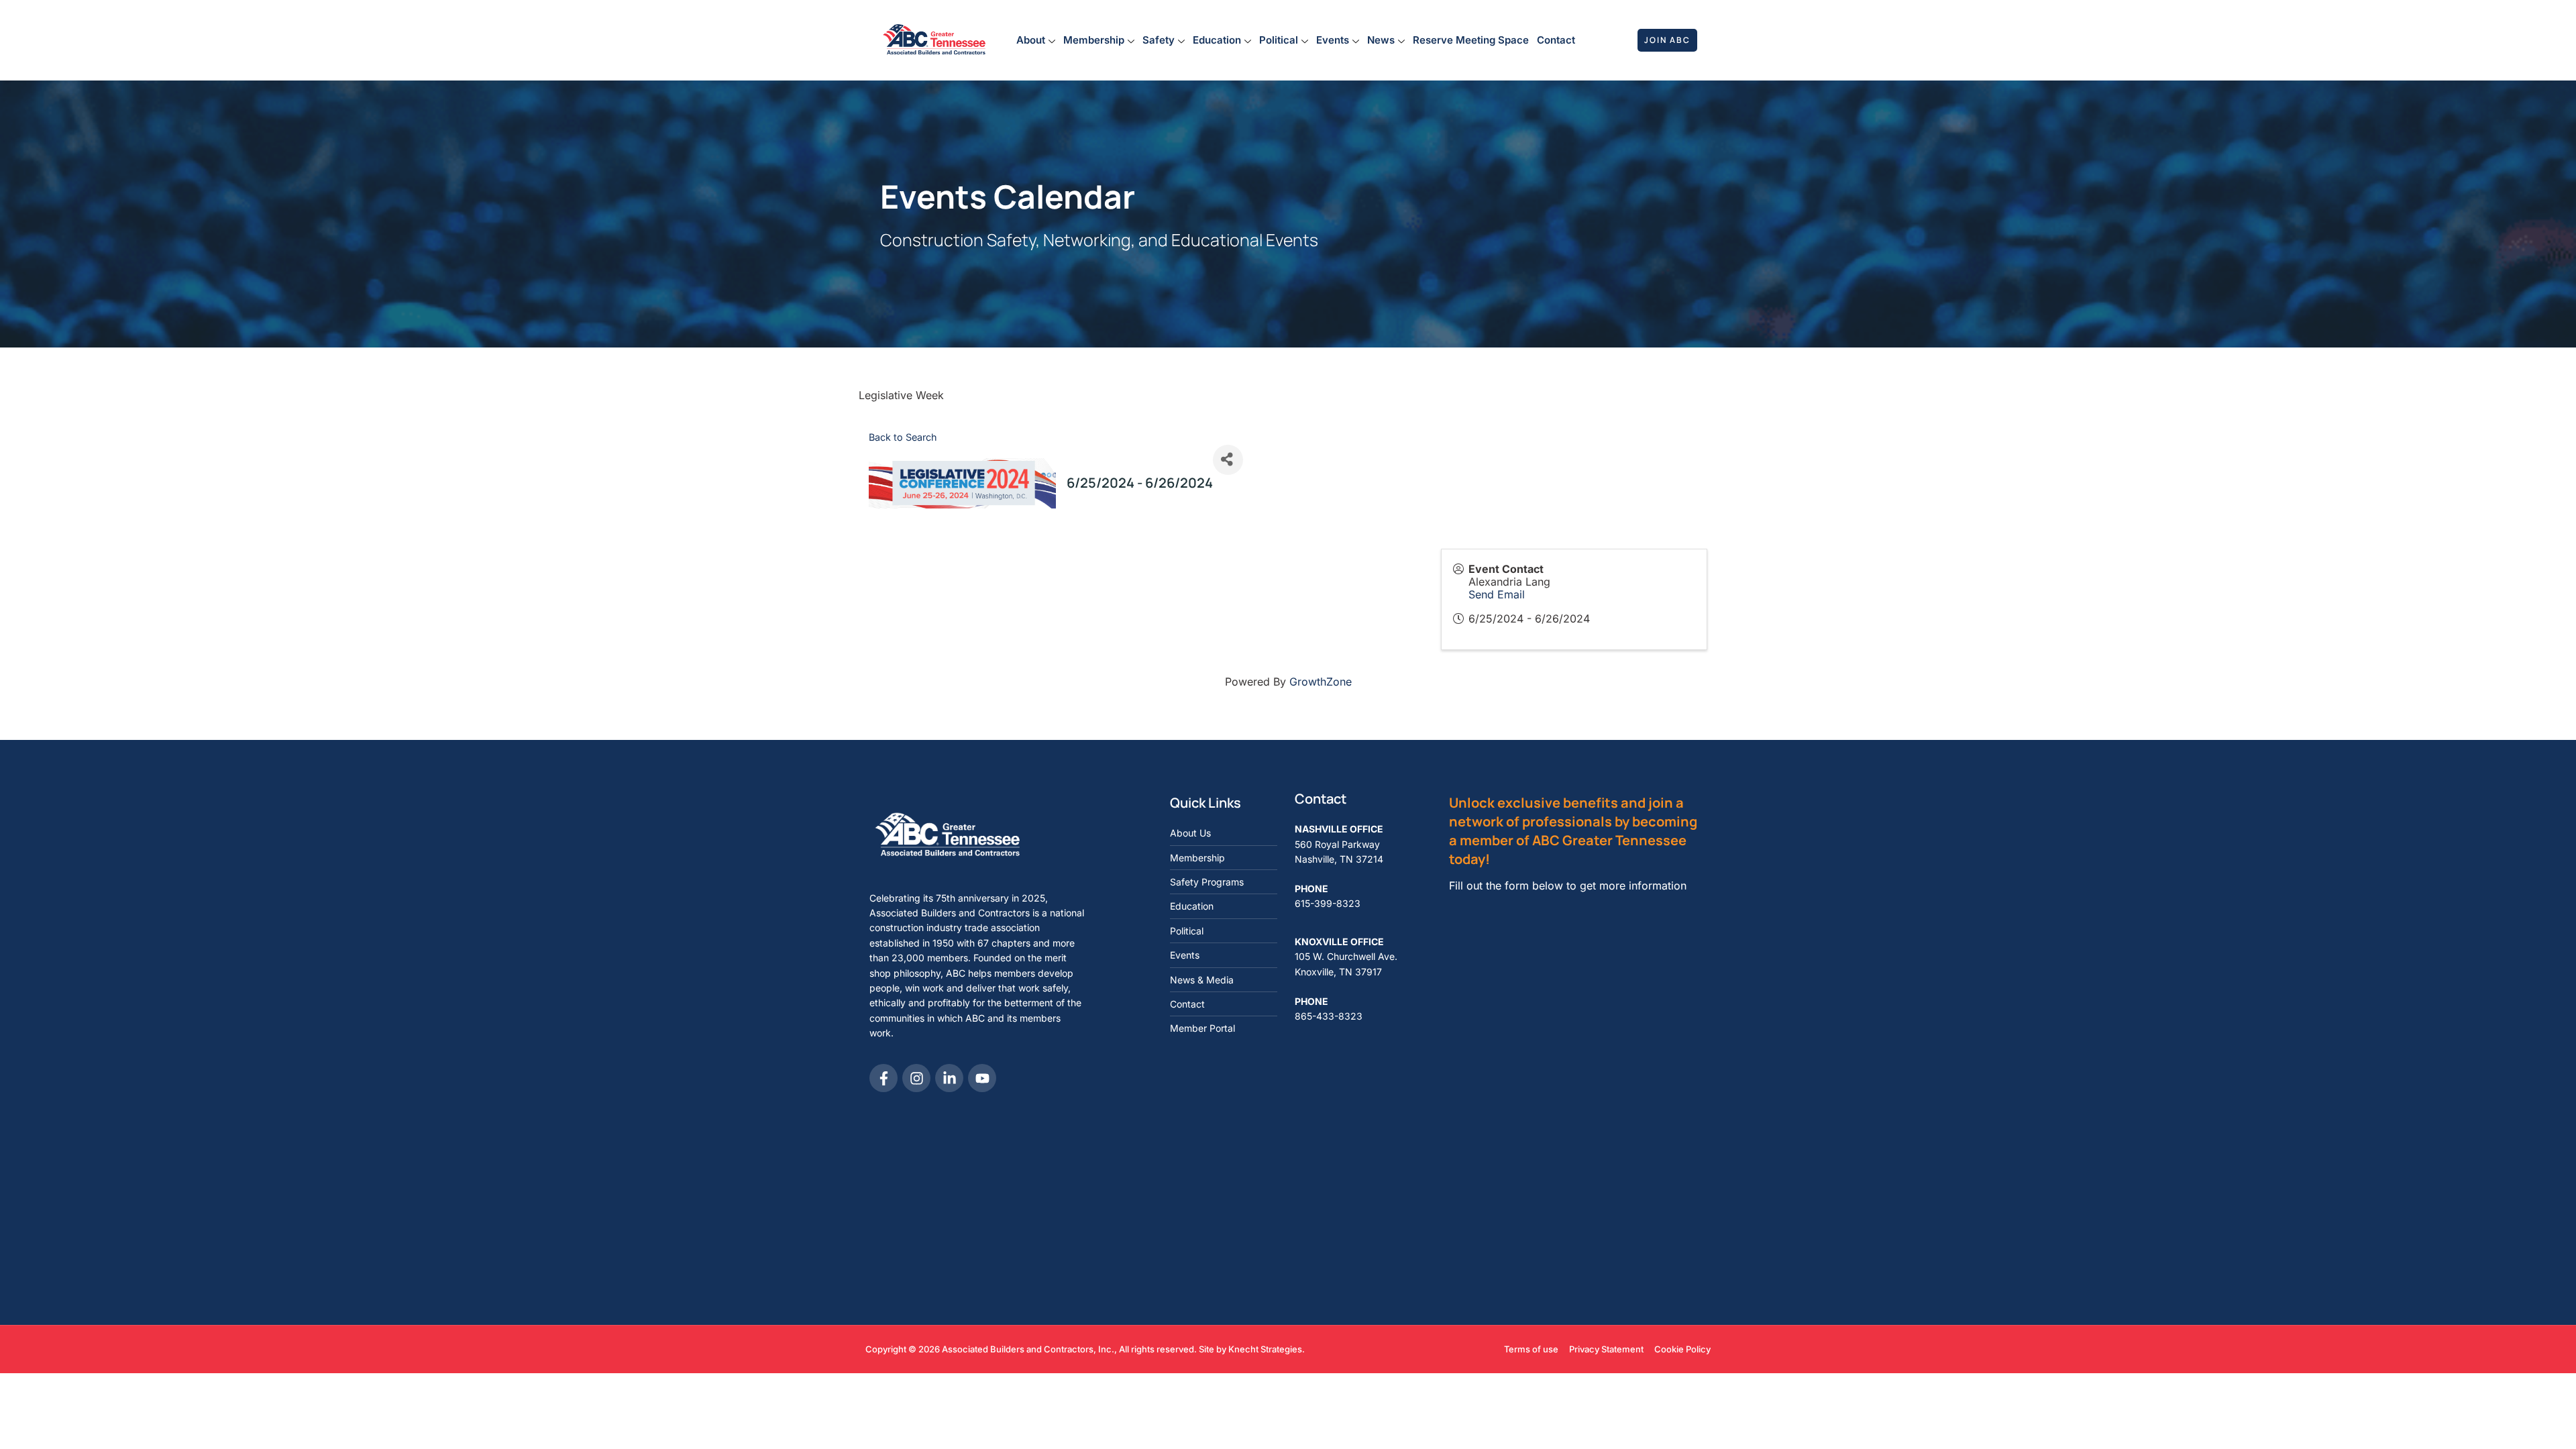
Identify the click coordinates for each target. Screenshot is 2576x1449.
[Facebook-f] (883, 1078)
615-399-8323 (1328, 903)
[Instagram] (916, 1078)
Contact (1556, 40)
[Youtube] (982, 1078)
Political (1279, 40)
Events (1333, 40)
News (1381, 40)
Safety (1159, 40)
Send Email (1497, 594)
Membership (1094, 40)
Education (1217, 40)
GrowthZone (1321, 682)
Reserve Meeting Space (1471, 40)
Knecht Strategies (1265, 1349)
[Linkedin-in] (949, 1078)
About (1031, 40)
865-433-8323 (1329, 1016)
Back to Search (903, 437)
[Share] (1228, 460)
